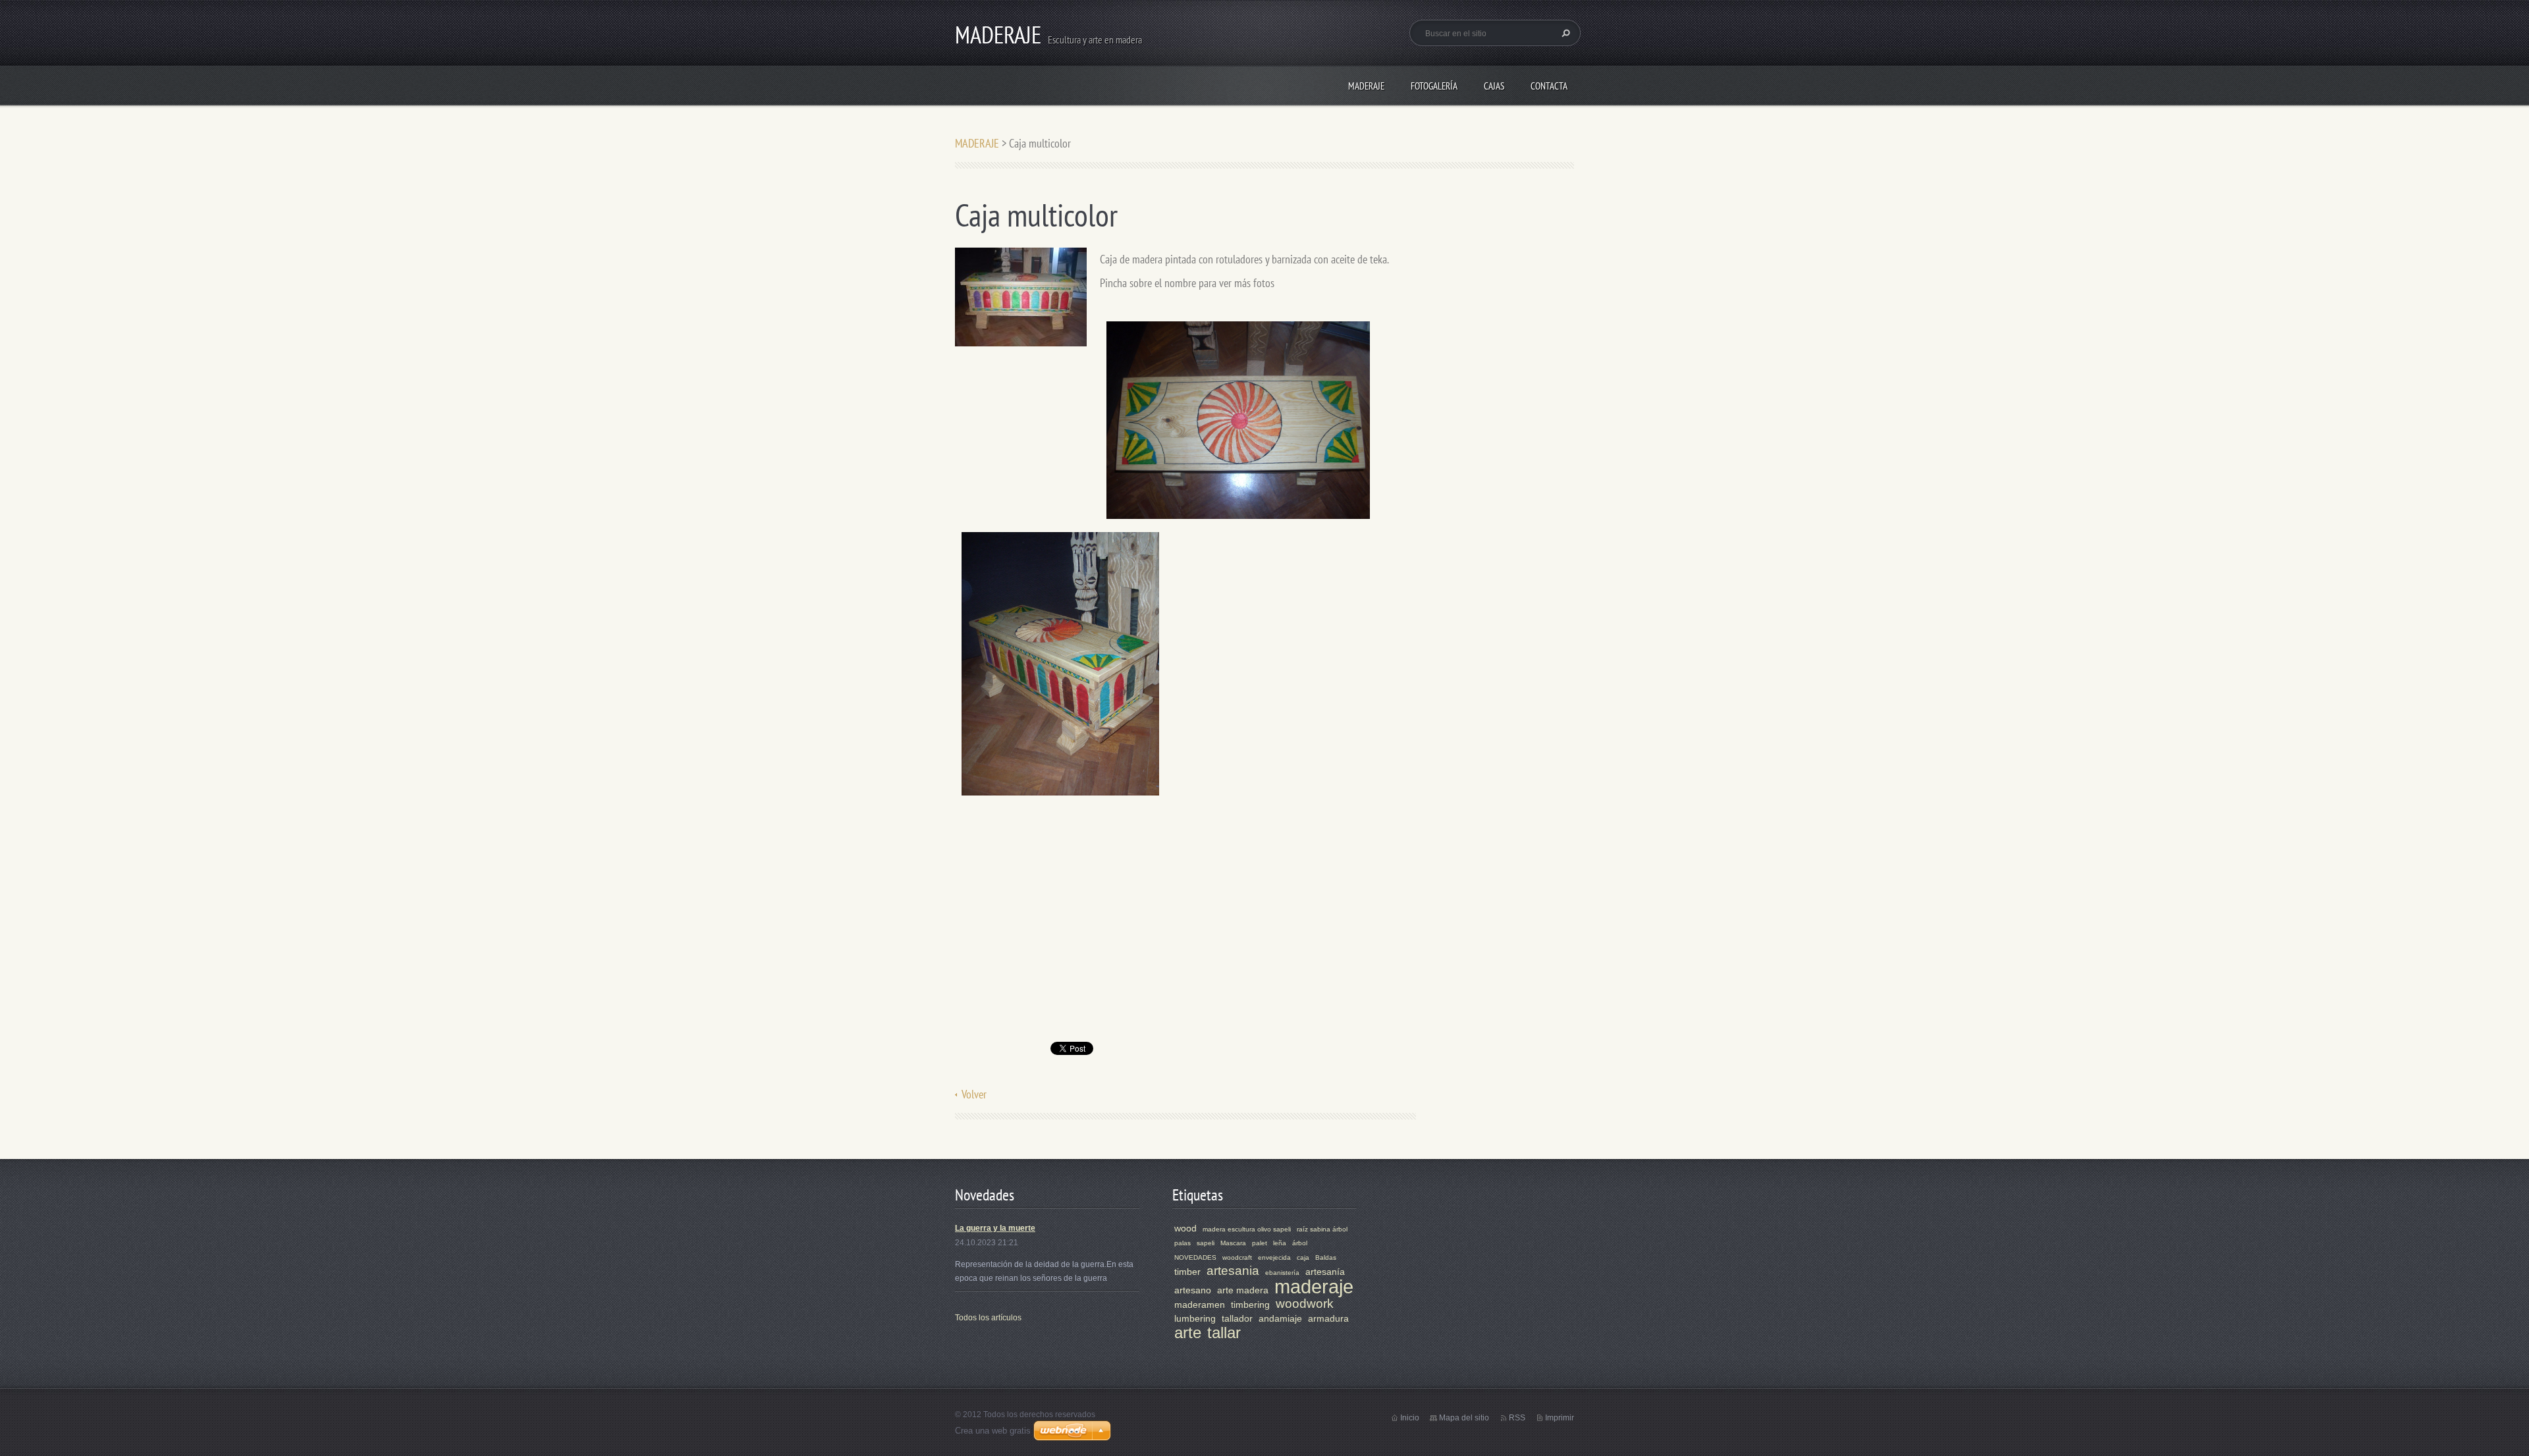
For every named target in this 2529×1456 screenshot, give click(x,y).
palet (1260, 1243)
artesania (1233, 1271)
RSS (1517, 1418)
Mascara (1233, 1243)
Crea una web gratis (993, 1431)
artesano (1193, 1290)
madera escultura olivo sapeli (1247, 1229)
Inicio (1410, 1418)
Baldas (1326, 1257)
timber (1187, 1272)
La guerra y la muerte (995, 1228)
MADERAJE (1366, 86)
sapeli (1206, 1243)
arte (1188, 1333)
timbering (1250, 1305)
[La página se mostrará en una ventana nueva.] (1021, 296)
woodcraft (1237, 1257)
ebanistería (1282, 1273)
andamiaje (1280, 1318)
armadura (1328, 1318)
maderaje (1314, 1287)
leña (1280, 1243)
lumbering (1195, 1318)
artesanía (1325, 1272)
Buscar (1564, 33)
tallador (1237, 1318)
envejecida (1274, 1257)
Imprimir (1560, 1418)
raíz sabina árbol (1322, 1229)
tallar (1224, 1333)
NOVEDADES (1195, 1257)
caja (1303, 1257)
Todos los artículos (988, 1318)
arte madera (1243, 1290)
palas (1183, 1243)
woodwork (1305, 1304)
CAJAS (1494, 86)
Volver (974, 1094)
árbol (1300, 1243)
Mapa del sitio (1464, 1418)
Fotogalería (1434, 86)
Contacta (1549, 86)
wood (1185, 1228)
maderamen (1200, 1305)
